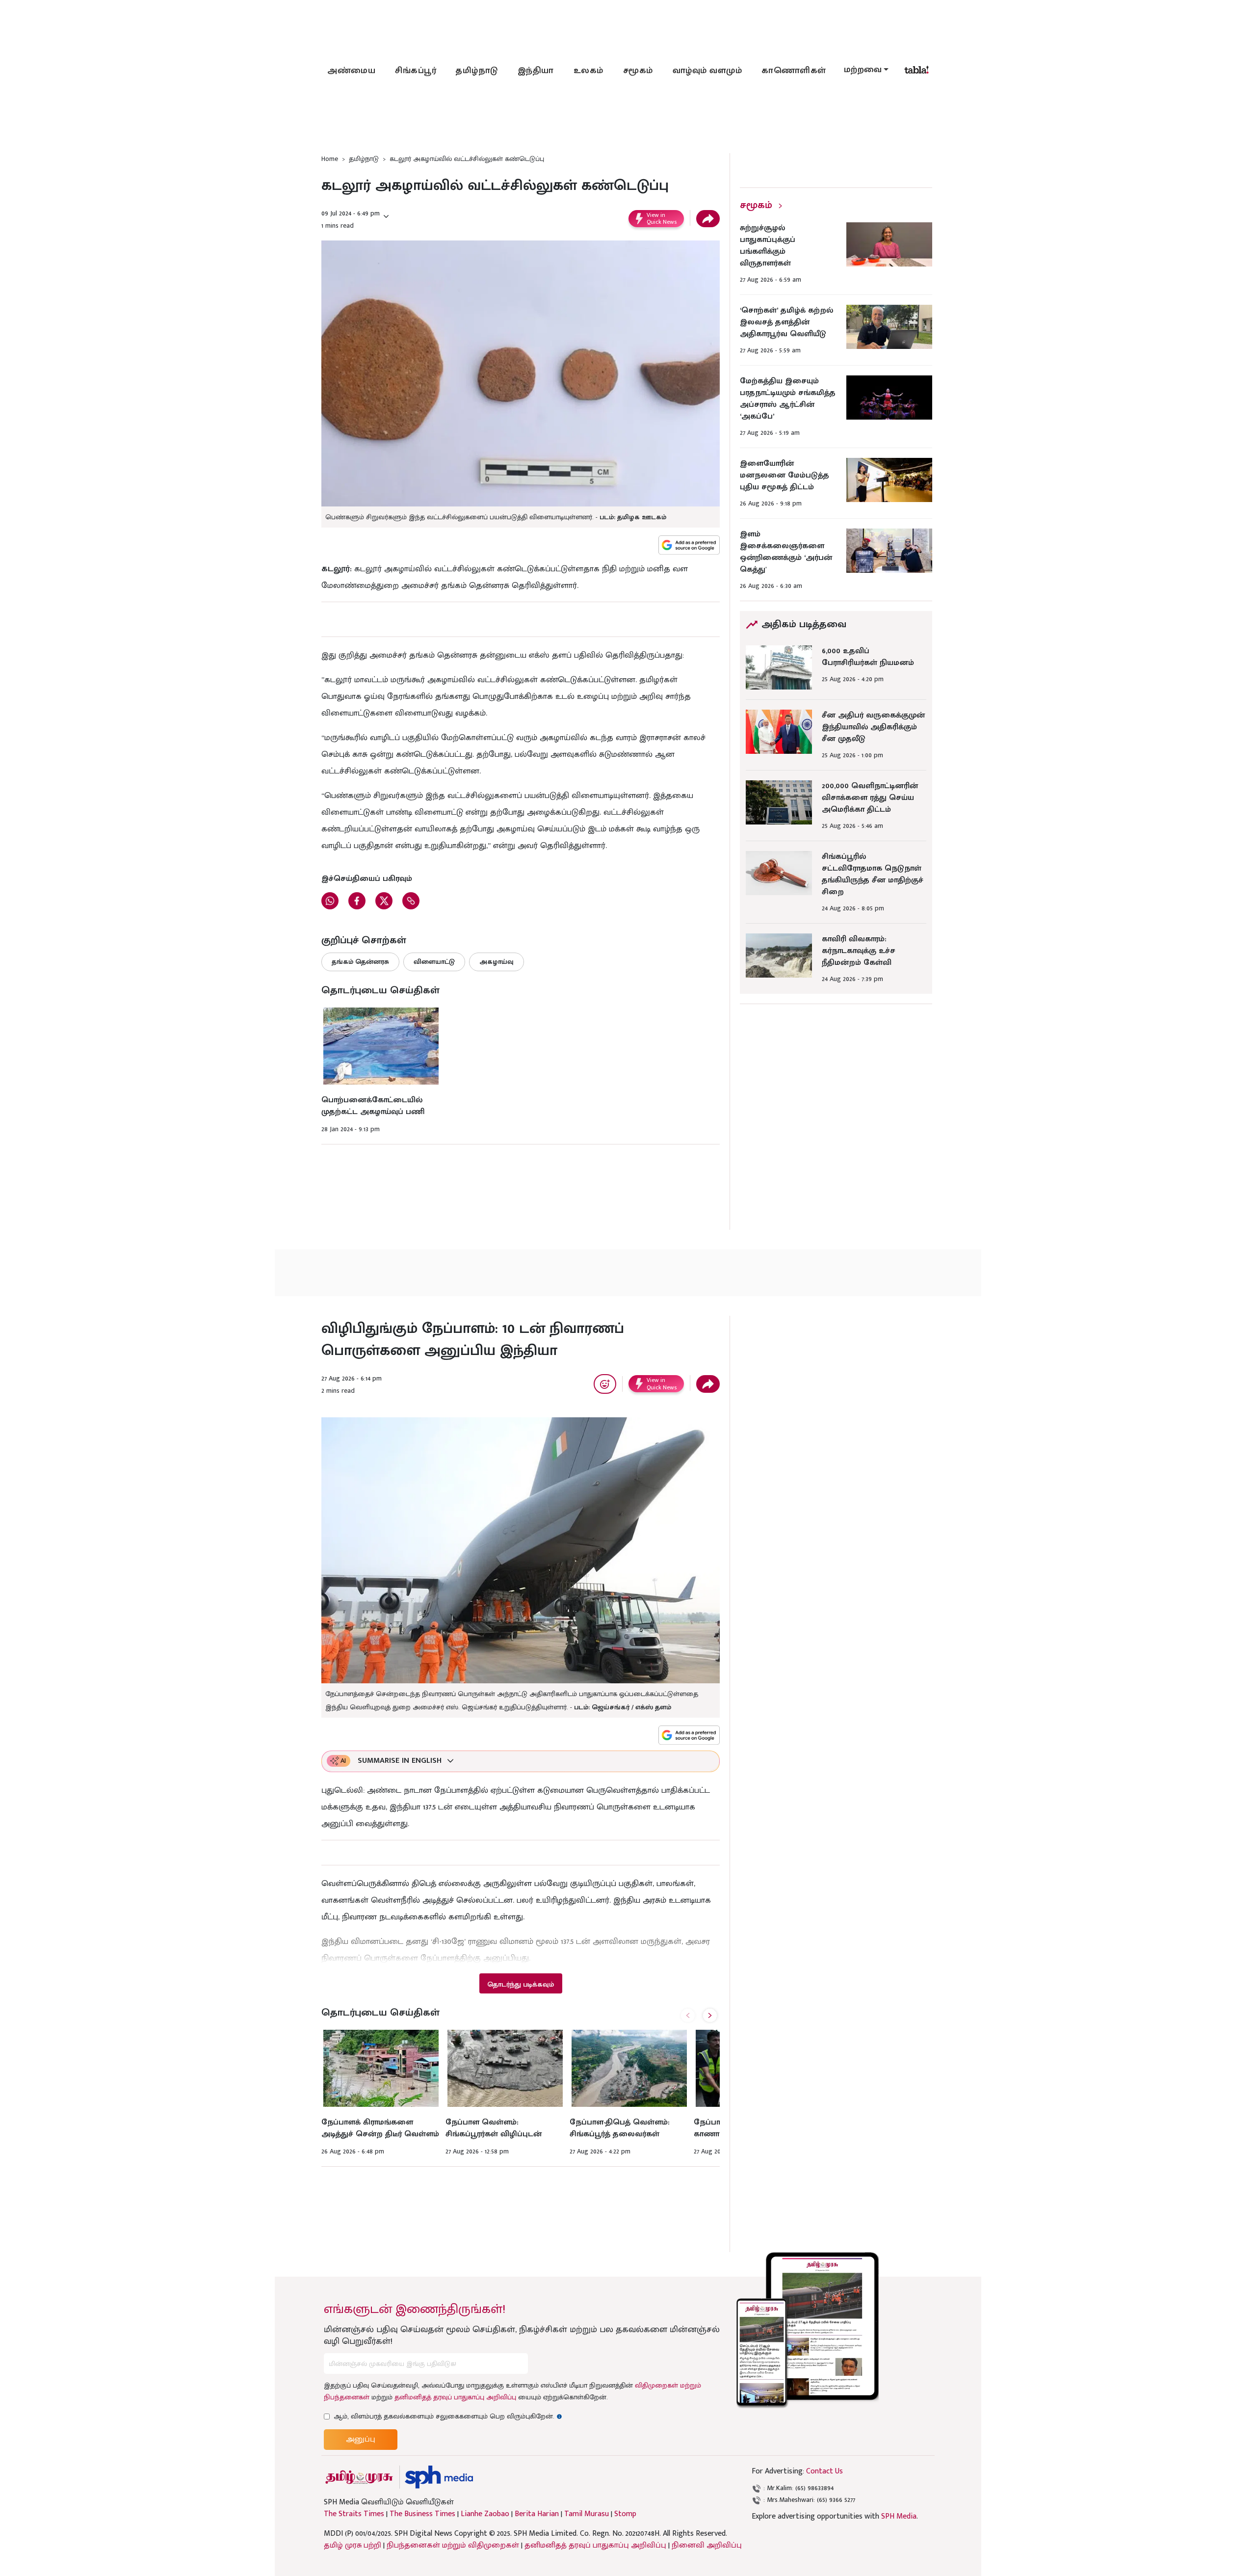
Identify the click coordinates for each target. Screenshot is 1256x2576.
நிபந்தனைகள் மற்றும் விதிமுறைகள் (453, 2545)
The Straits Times (354, 2514)
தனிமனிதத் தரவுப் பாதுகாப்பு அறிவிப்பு (455, 2397)
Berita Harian (537, 2514)
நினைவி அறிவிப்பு (707, 2545)
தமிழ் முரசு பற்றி (353, 2545)
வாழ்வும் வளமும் (707, 71)
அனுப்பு (361, 2439)
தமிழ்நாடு (477, 71)
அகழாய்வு (497, 962)
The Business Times (422, 2514)
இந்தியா (536, 71)
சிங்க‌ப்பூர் (416, 71)
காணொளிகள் (794, 71)
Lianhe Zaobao (485, 2514)
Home (330, 159)
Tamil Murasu (587, 2514)
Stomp (625, 2514)
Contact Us (824, 2471)
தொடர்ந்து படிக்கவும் (521, 1984)
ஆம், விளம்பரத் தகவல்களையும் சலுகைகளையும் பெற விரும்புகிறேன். (448, 2416)
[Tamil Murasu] (359, 2477)
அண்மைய (351, 71)
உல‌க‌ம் (589, 71)
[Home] (439, 2477)
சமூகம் (638, 71)
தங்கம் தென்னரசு (360, 962)
